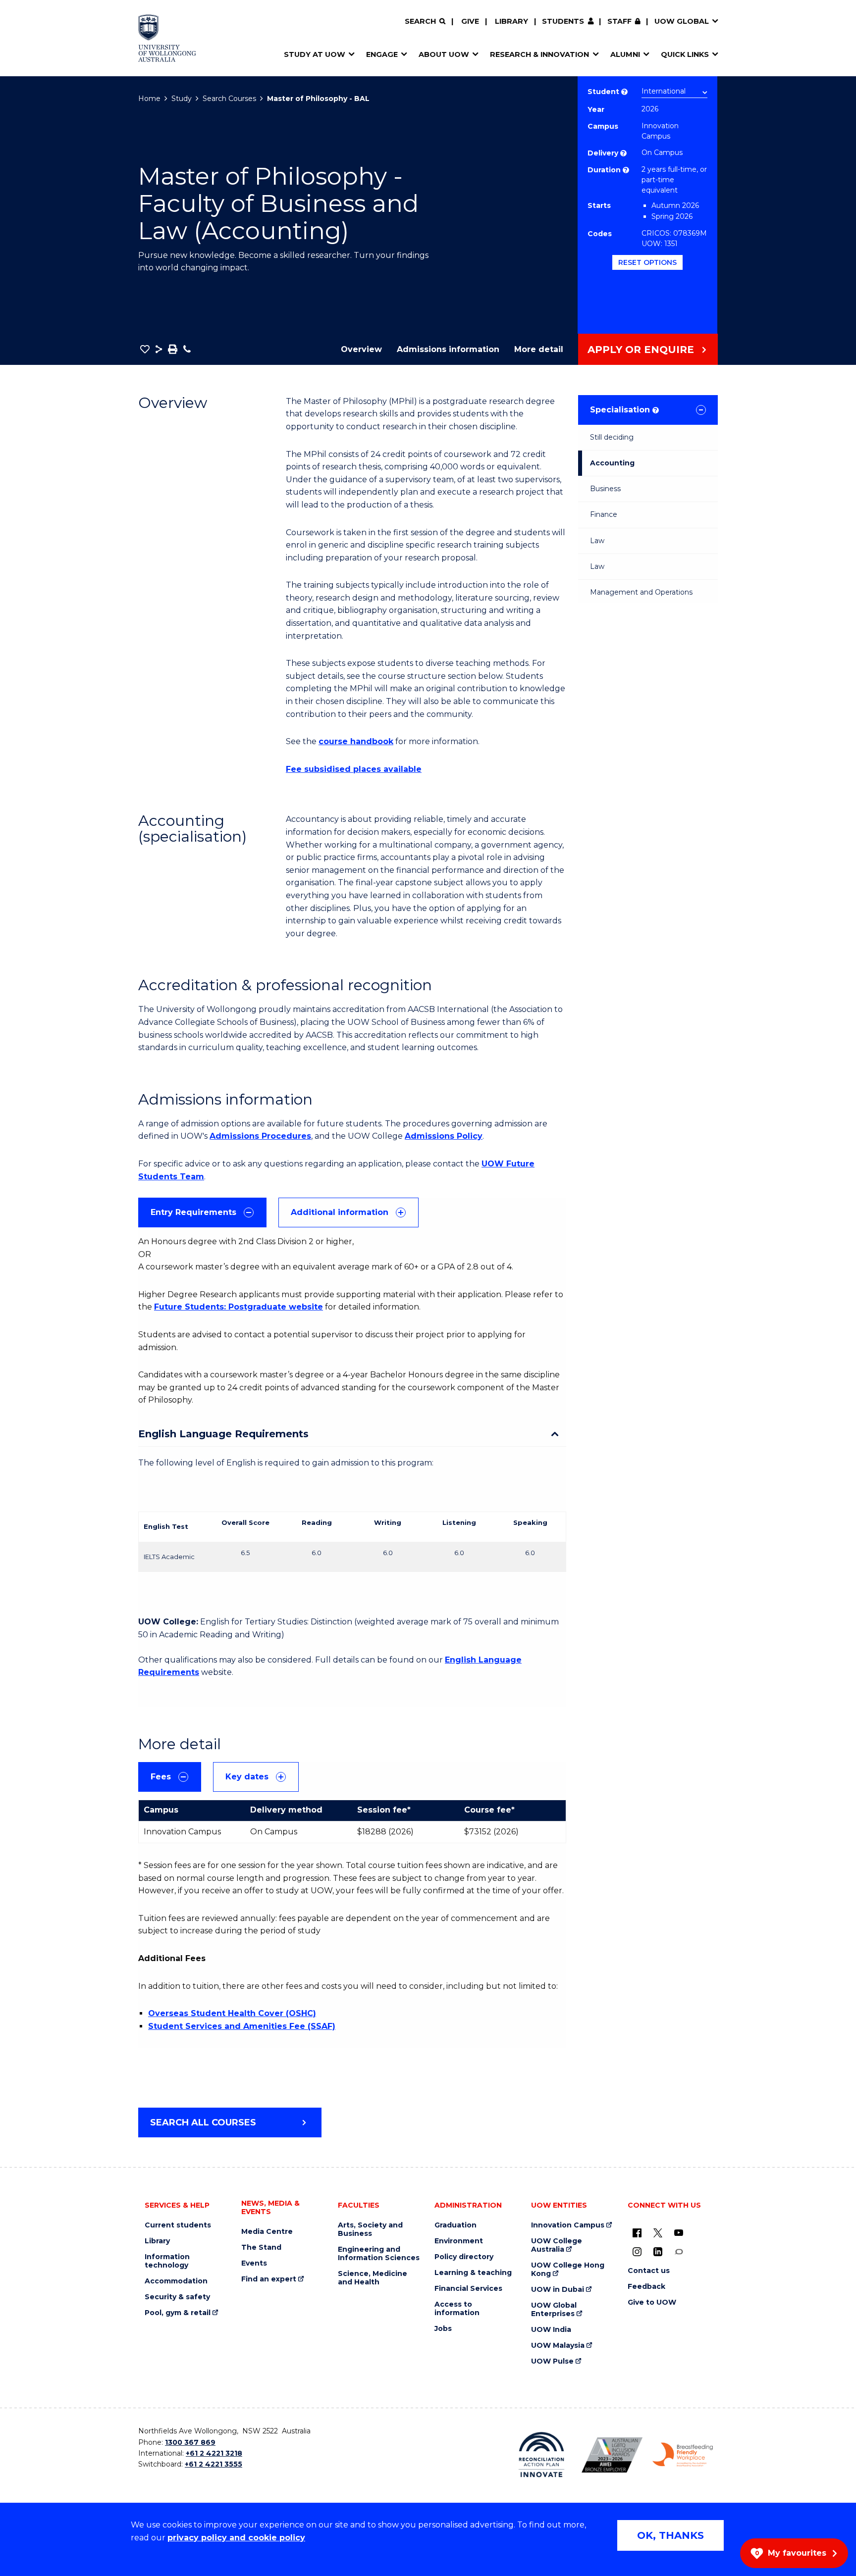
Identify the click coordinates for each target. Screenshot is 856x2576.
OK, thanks (670, 2535)
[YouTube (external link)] (679, 2232)
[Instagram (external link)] (637, 2251)
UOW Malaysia (558, 2346)
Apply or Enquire (641, 350)
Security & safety (177, 2297)
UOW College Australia (557, 2245)
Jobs (443, 2329)
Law (597, 541)
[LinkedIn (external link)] (658, 2251)
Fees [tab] (161, 1777)
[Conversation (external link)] (679, 2251)
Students (563, 21)
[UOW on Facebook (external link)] (637, 2232)
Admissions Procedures (260, 1136)
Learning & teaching (473, 2273)
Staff (619, 21)
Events (254, 2263)
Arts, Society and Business (370, 2229)
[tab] (202, 1212)
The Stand (261, 2248)
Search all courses (203, 2122)
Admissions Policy (444, 1136)
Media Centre (267, 2232)
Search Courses (229, 99)
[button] (145, 349)
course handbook (356, 741)
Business (605, 489)
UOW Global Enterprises (554, 2310)
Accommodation (176, 2281)
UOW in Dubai (558, 2290)
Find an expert (269, 2279)
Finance (604, 514)
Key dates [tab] (247, 1777)
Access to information (457, 2309)
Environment (459, 2241)
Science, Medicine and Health (373, 2278)
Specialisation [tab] (624, 410)
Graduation (455, 2225)
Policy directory (464, 2257)
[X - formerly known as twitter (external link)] (658, 2232)
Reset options (647, 262)
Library (511, 21)
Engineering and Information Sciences (379, 2254)
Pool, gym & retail (178, 2313)
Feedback (646, 2287)
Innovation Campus (568, 2225)
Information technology (167, 2261)
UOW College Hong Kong (568, 2270)
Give (470, 21)
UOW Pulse (552, 2361)
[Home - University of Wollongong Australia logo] (167, 38)
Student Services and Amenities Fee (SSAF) (242, 2026)
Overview (361, 349)
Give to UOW (652, 2302)
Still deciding (612, 437)
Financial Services (468, 2289)
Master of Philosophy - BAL (318, 99)
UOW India (551, 2330)
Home (149, 99)
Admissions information (448, 349)
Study (182, 99)
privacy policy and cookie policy (236, 2538)
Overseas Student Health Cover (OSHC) (232, 2013)
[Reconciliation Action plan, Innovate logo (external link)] (542, 2455)
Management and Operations (641, 592)
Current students (178, 2225)
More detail (539, 349)
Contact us (649, 2271)
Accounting (612, 463)
